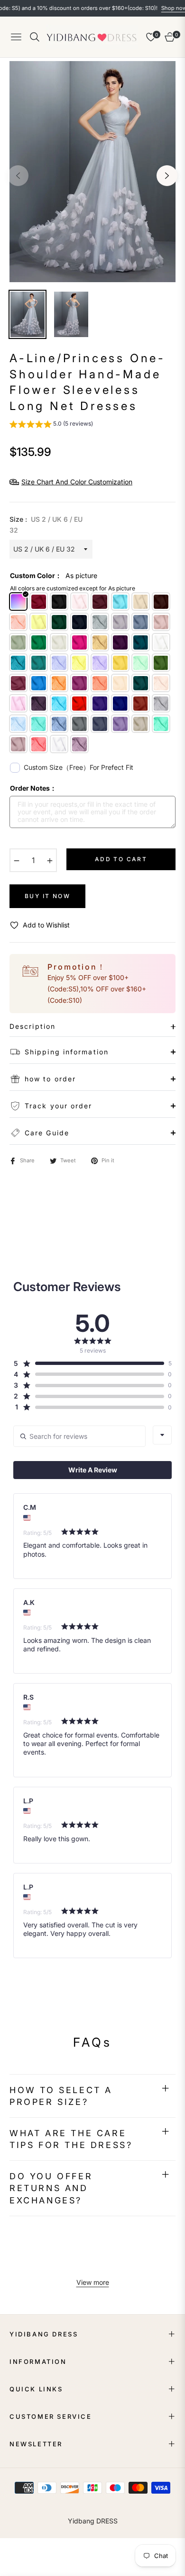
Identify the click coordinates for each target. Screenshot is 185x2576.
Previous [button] (18, 176)
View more (93, 2282)
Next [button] (167, 176)
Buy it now (47, 896)
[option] (92, 172)
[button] (51, 425)
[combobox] (162, 1435)
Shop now (152, 8)
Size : (46, 525)
